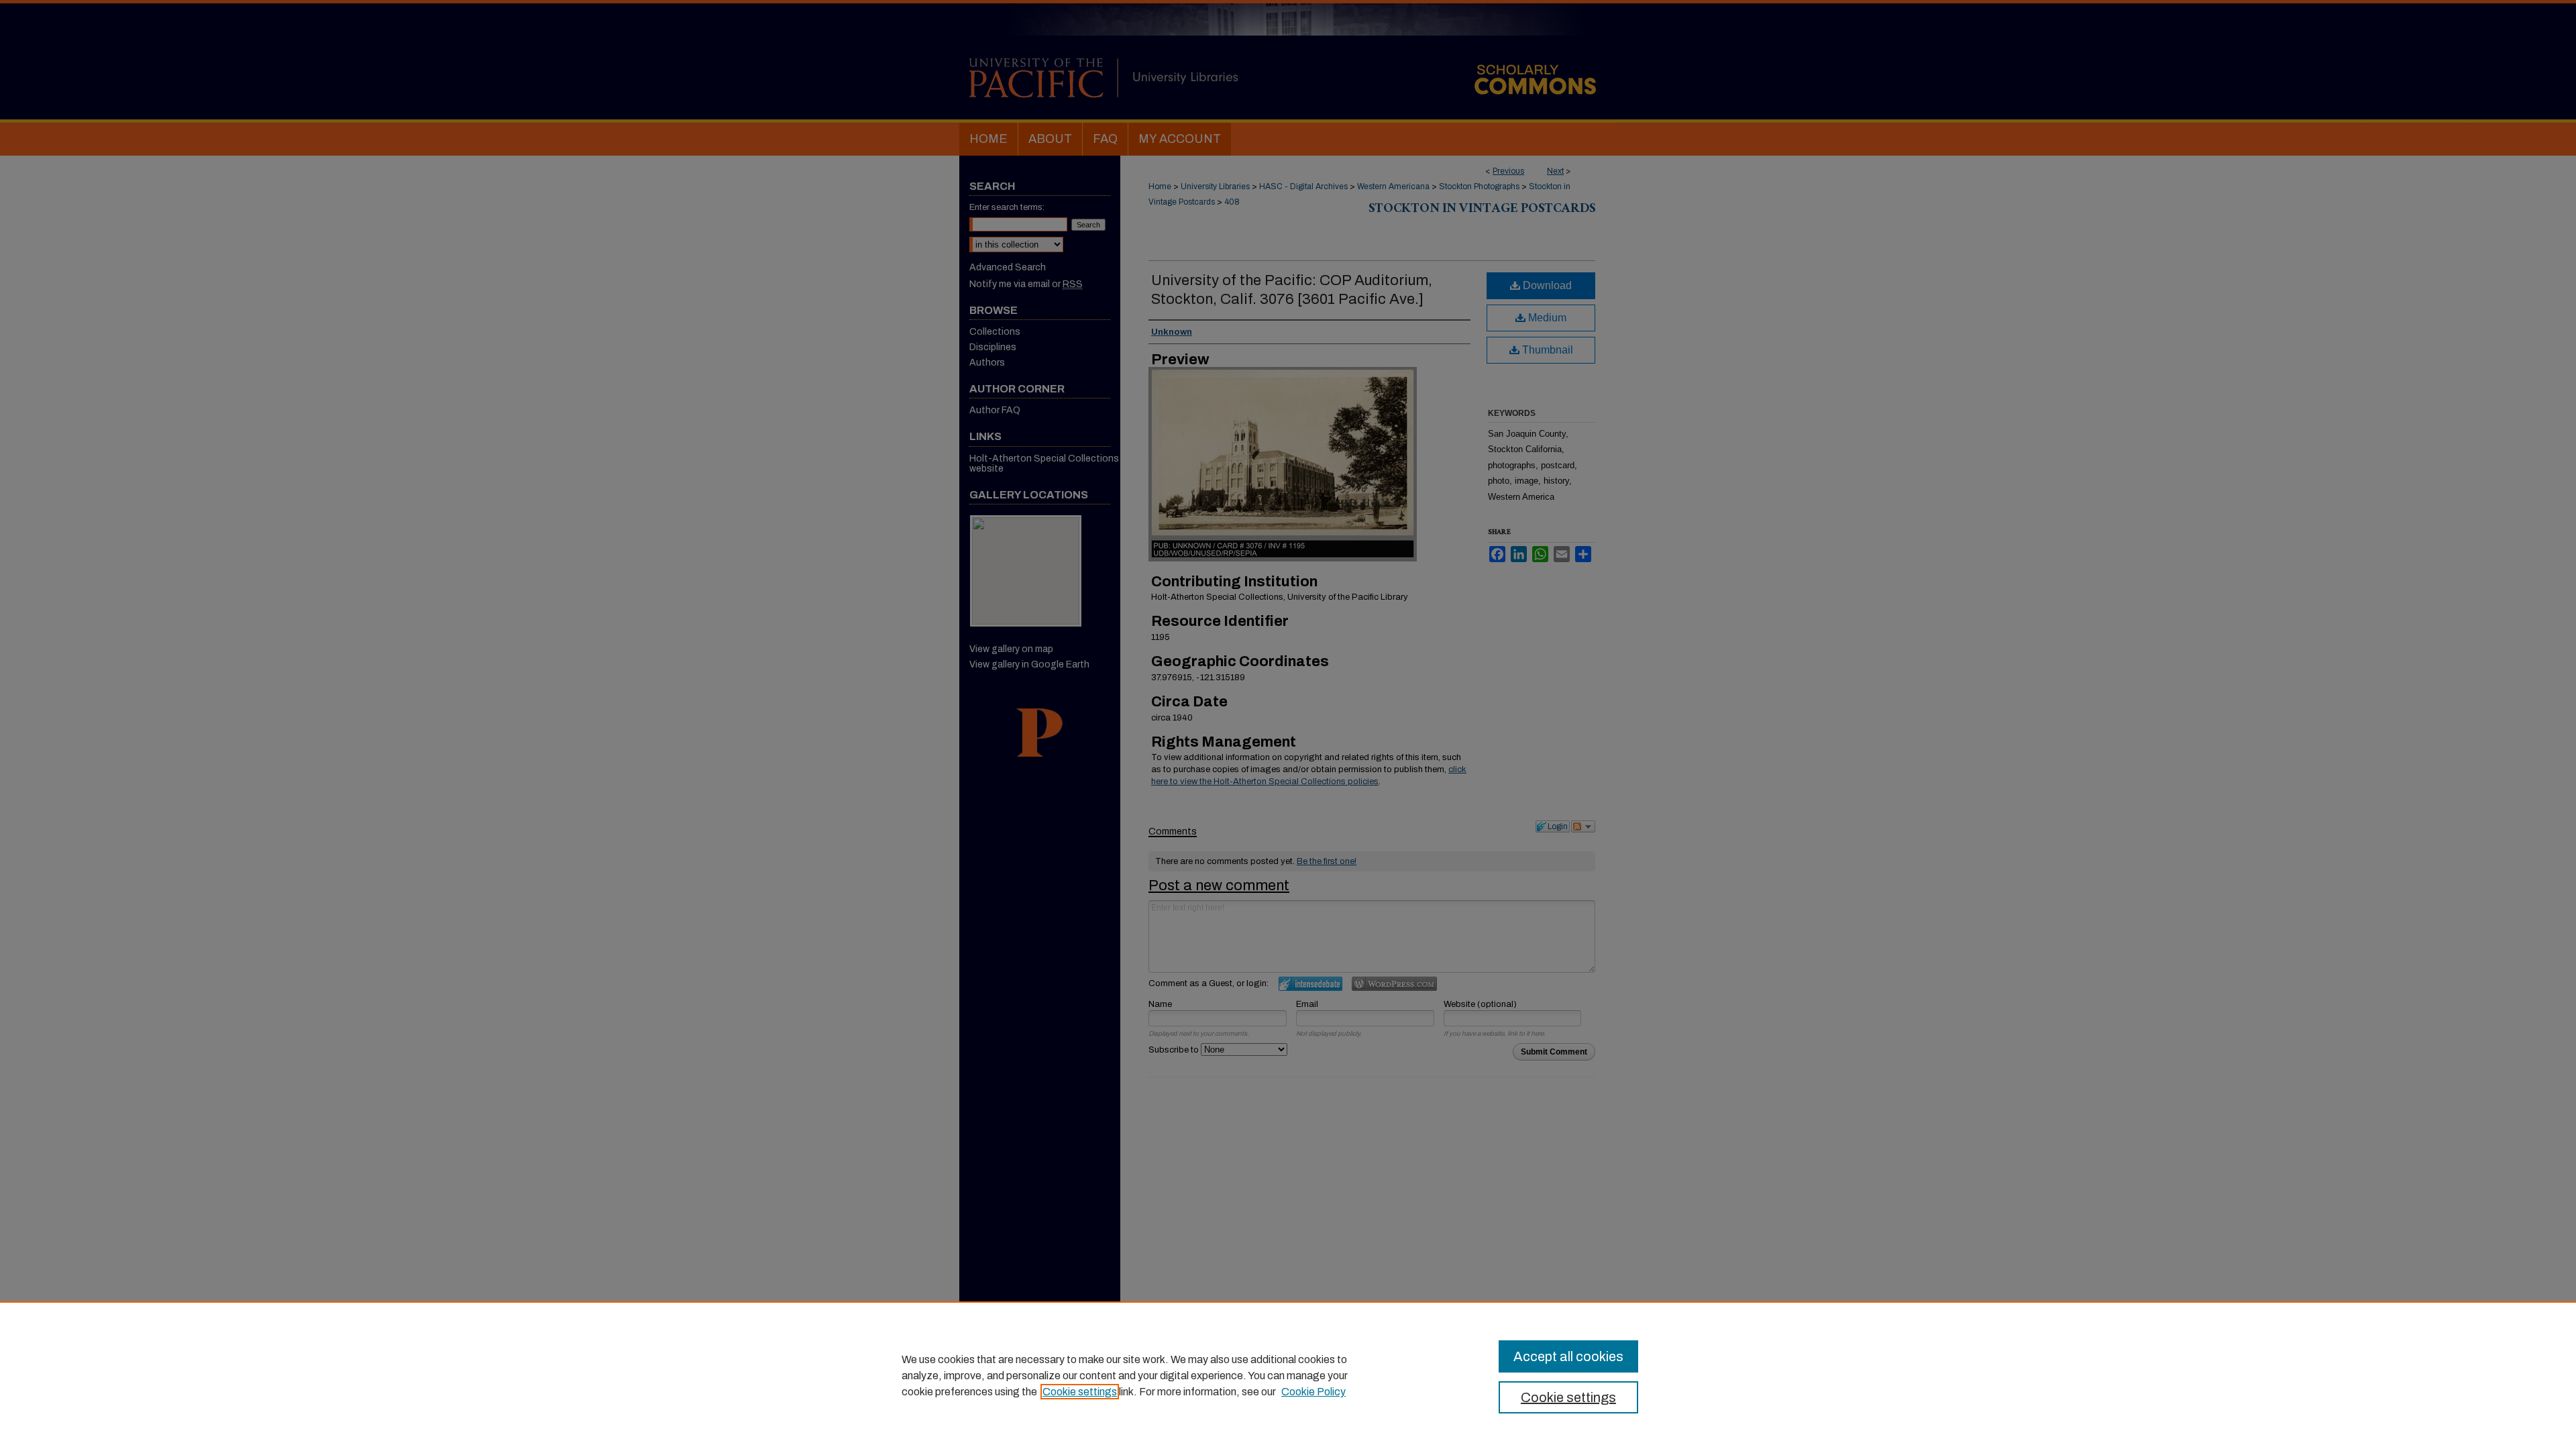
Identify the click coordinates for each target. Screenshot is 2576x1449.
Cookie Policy (1313, 1392)
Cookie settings (1080, 1392)
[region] (1288, 1375)
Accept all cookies (1568, 1356)
